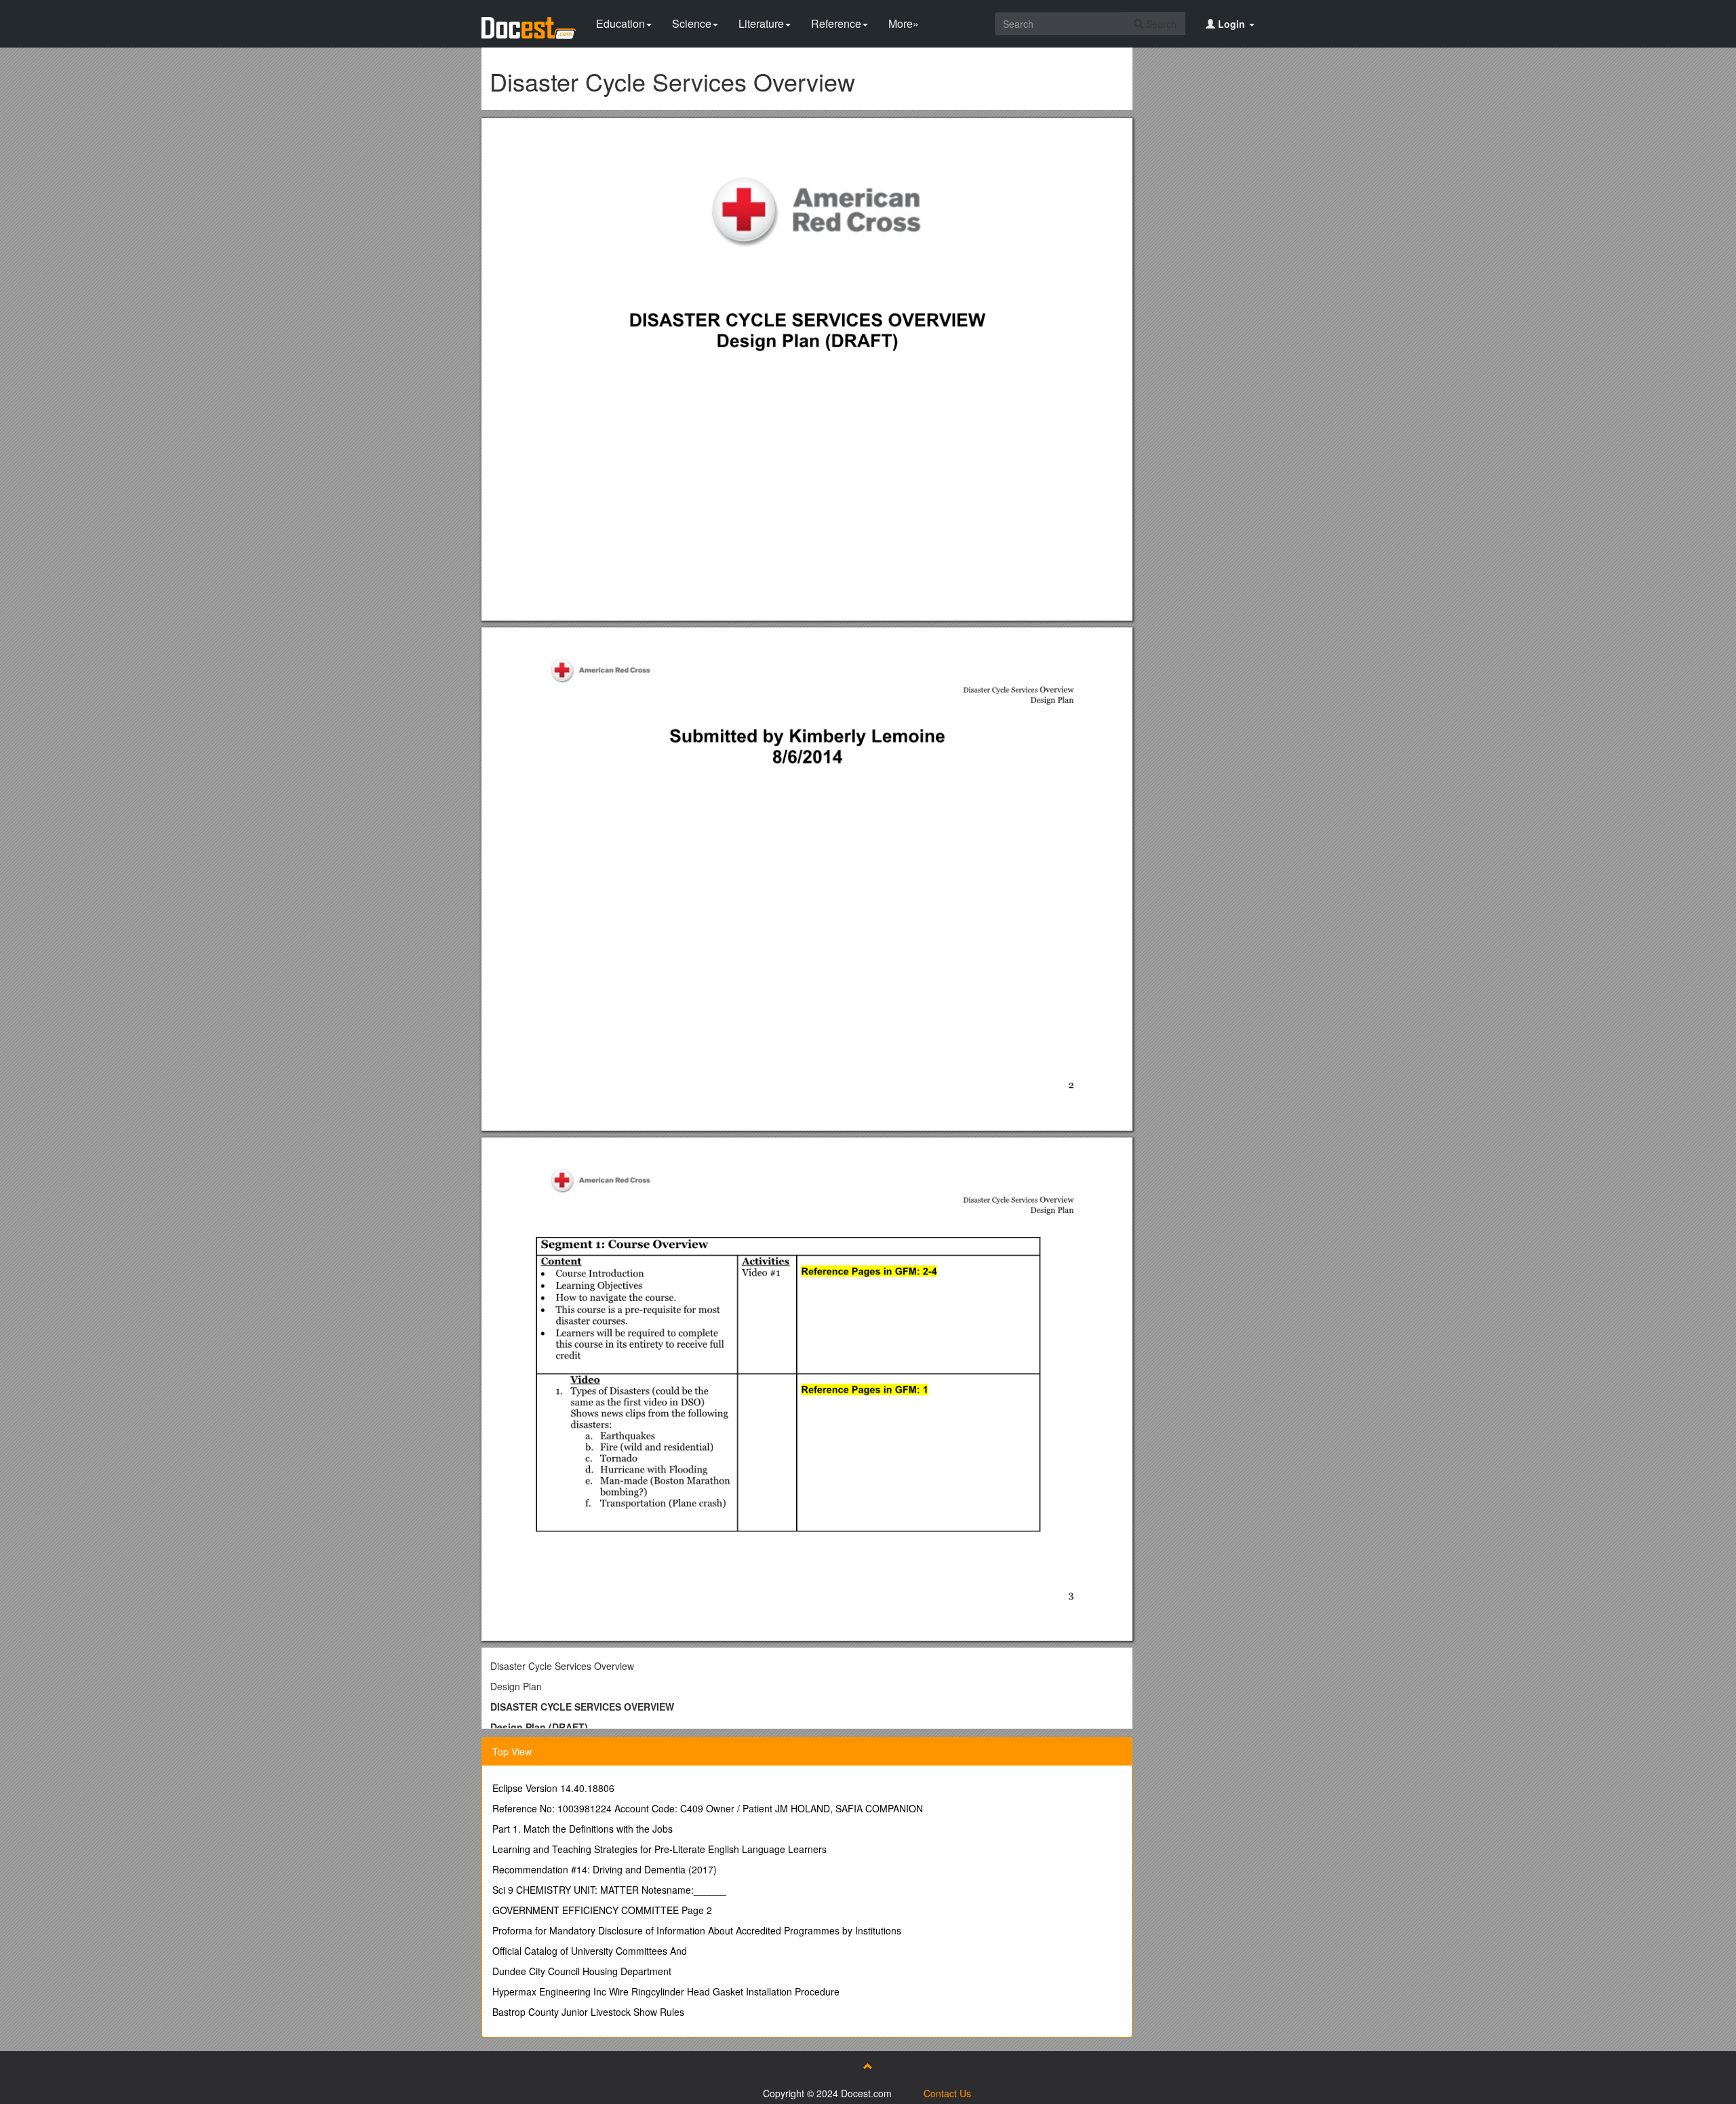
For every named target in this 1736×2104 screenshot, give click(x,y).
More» (904, 23)
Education (620, 23)
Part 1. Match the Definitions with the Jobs (583, 1829)
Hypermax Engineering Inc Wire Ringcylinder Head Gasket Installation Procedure (666, 1991)
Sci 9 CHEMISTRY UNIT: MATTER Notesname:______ (609, 1890)
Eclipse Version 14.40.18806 (553, 1788)
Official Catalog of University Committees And (590, 1951)
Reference (836, 23)
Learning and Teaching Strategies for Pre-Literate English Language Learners (659, 1849)
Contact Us (947, 2093)
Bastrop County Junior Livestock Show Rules (588, 2012)
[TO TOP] (868, 2066)
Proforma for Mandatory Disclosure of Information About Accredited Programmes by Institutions (697, 1930)
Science (692, 23)
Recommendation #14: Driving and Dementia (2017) (605, 1869)
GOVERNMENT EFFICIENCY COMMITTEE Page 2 (602, 1910)
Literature (761, 23)
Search (1160, 24)
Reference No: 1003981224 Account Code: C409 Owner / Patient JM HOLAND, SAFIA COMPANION (708, 1808)
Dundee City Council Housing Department (582, 1971)
